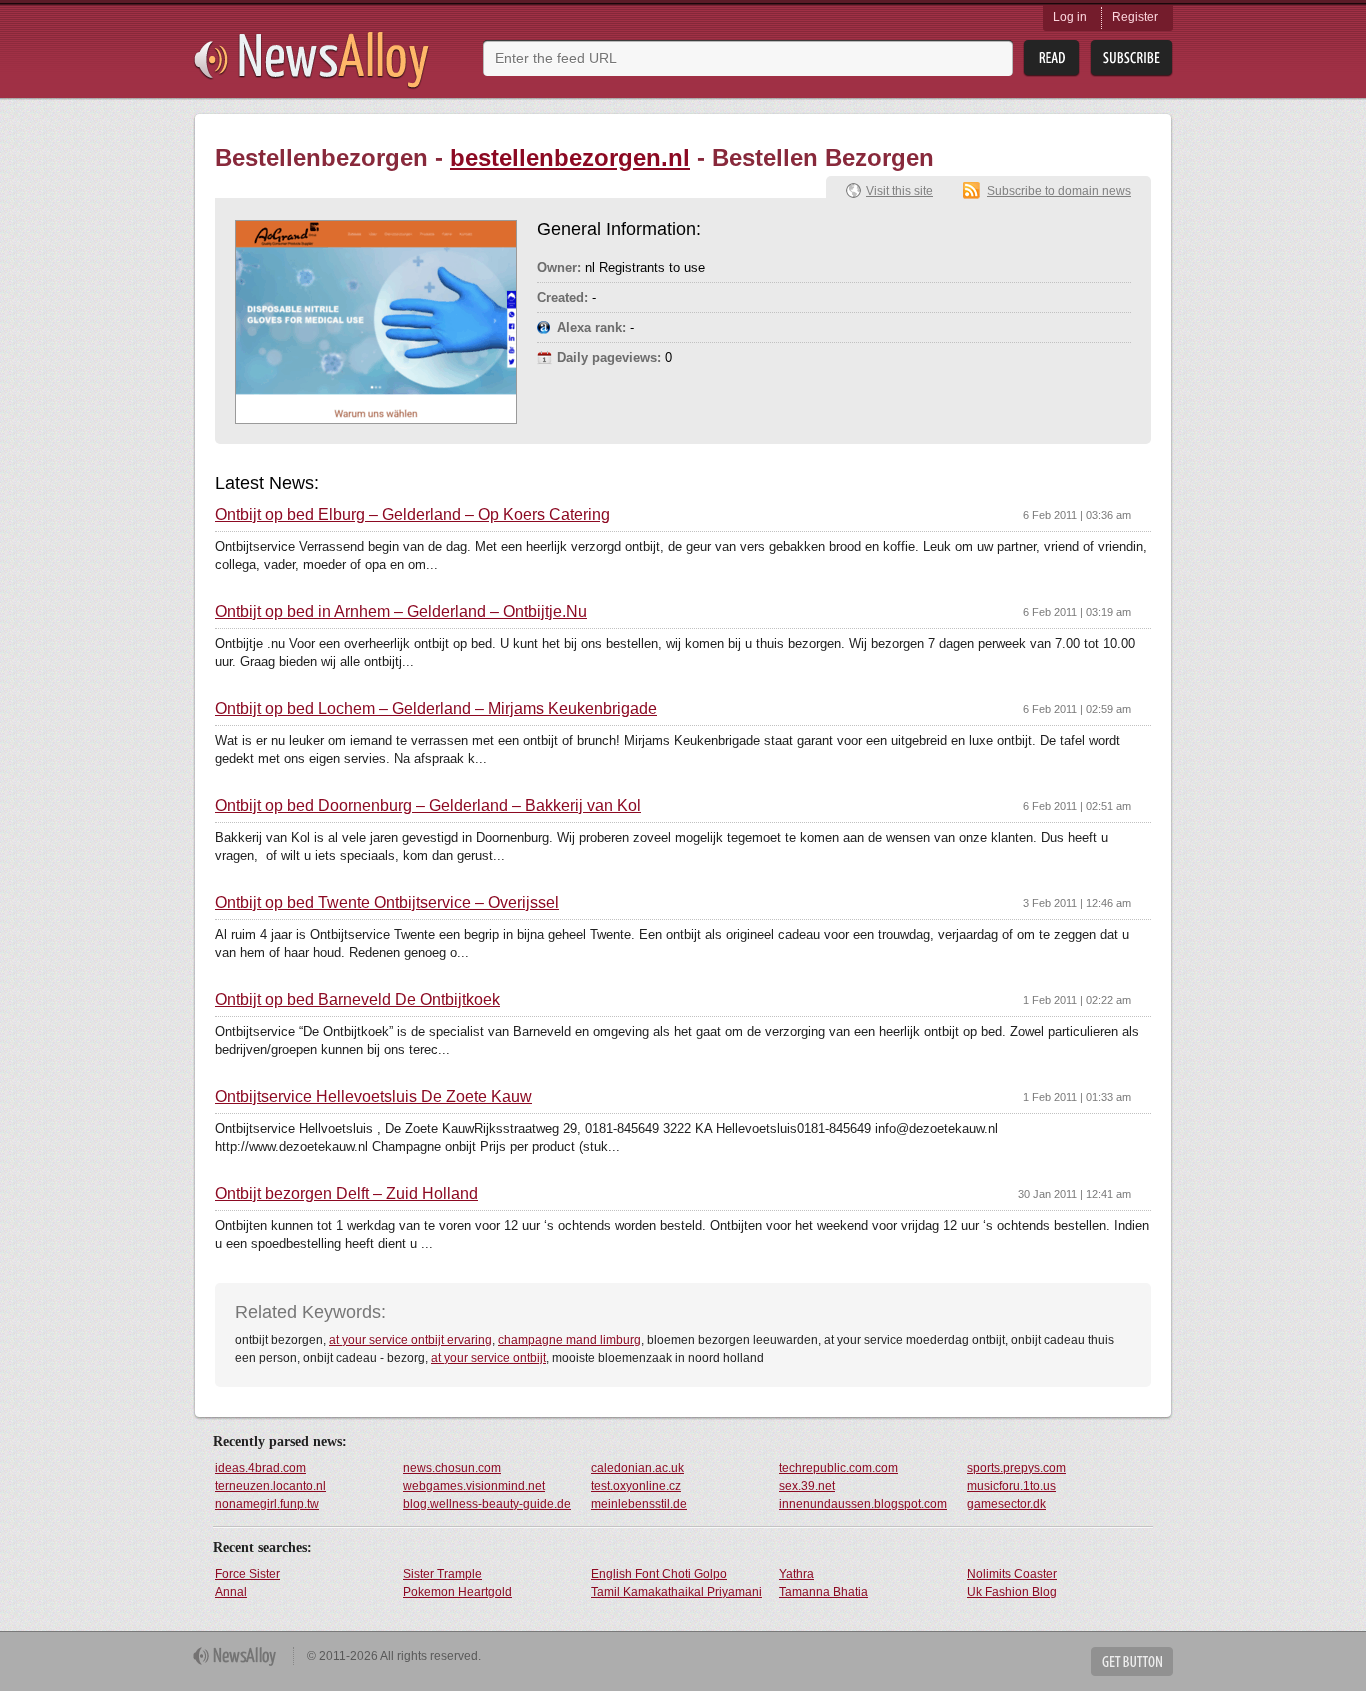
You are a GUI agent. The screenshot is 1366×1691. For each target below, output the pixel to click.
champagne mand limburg (569, 1340)
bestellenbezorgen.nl (570, 157)
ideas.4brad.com (260, 1468)
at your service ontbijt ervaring (410, 1340)
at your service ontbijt (488, 1358)
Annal (231, 1592)
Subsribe (1131, 58)
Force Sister (247, 1574)
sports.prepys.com (1016, 1468)
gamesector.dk (1006, 1504)
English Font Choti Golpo (659, 1574)
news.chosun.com (452, 1468)
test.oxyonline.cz (636, 1486)
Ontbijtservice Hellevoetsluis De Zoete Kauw (373, 1097)
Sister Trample (442, 1574)
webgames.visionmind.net (474, 1486)
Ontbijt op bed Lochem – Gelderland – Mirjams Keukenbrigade (436, 709)
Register (1135, 17)
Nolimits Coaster (1012, 1574)
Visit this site (899, 191)
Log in (1070, 17)
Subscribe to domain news (1059, 191)
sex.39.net (807, 1486)
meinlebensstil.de (639, 1504)
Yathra (796, 1574)
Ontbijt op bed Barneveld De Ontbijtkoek (357, 1000)
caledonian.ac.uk (637, 1468)
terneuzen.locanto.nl (270, 1486)
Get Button (1132, 1661)
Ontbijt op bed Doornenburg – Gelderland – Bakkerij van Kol (428, 806)
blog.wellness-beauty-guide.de (487, 1504)
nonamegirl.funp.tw (267, 1504)
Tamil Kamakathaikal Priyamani (676, 1592)
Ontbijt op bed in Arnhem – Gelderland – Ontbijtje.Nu (401, 612)
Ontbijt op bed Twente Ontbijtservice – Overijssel (387, 903)
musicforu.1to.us (1011, 1486)
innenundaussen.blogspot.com (863, 1504)
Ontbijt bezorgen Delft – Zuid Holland (346, 1194)
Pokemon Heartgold (457, 1592)
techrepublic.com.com (838, 1468)
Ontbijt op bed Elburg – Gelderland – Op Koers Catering (412, 515)
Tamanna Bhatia (823, 1592)
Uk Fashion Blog (1012, 1592)
